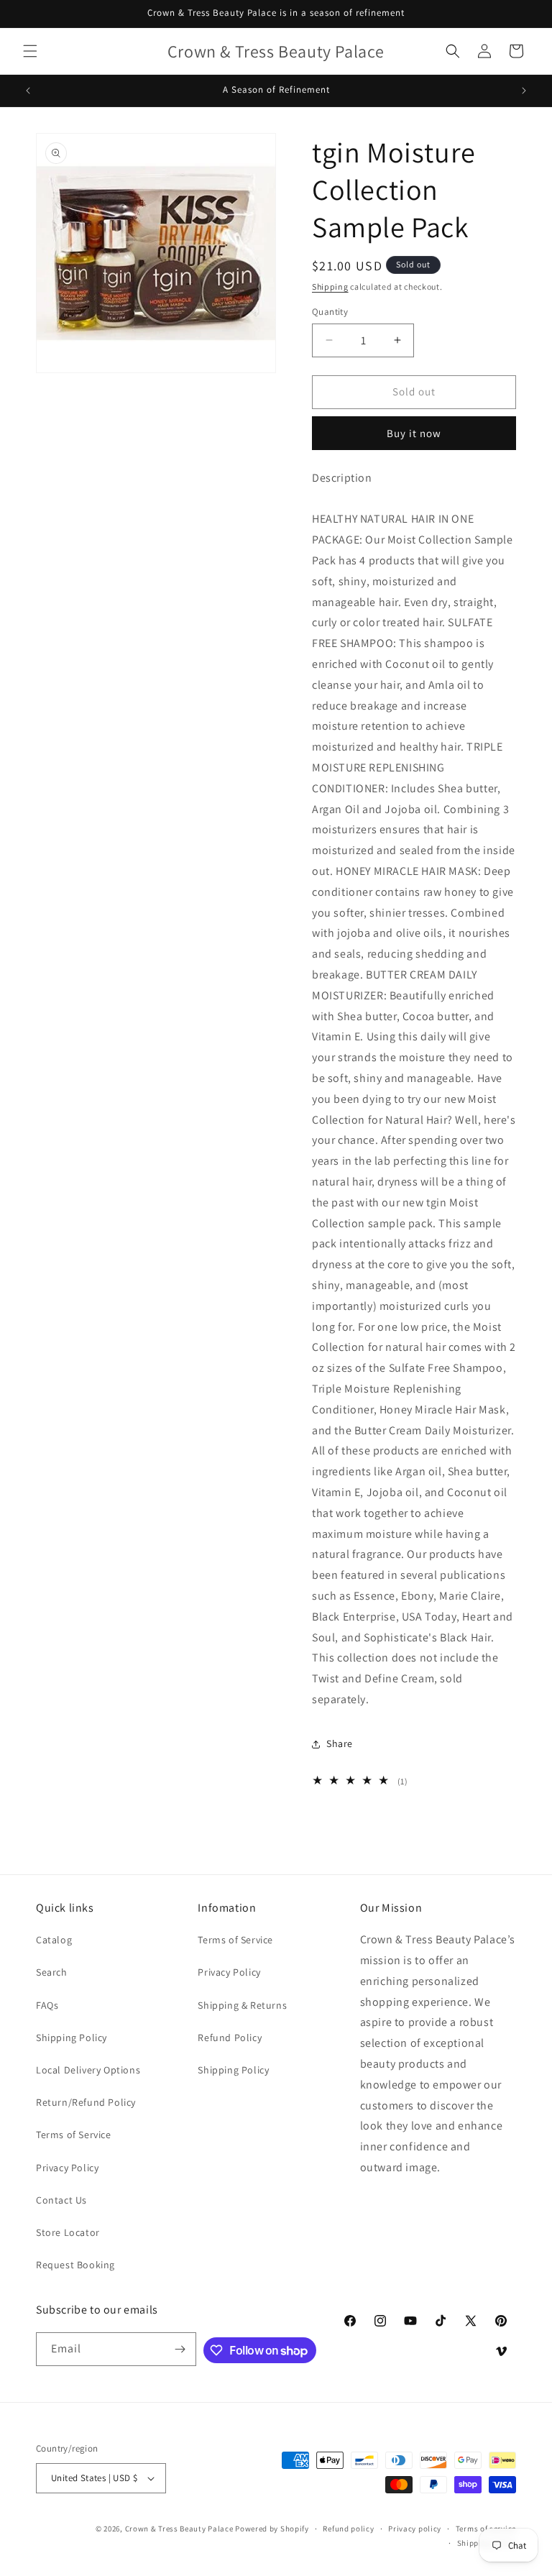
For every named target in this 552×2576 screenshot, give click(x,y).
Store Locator (68, 2232)
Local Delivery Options (88, 2070)
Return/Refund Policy (86, 2102)
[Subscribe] (180, 2349)
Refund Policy (230, 2038)
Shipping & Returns (242, 2005)
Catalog (54, 1940)
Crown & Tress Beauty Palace (179, 2529)
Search (52, 1972)
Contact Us (61, 2200)
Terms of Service (74, 2135)
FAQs (47, 2005)
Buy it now (414, 433)
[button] (30, 51)
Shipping (330, 287)
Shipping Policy (72, 2038)
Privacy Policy (67, 2168)
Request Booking (75, 2265)
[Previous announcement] (28, 91)
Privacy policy (415, 2529)
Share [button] (340, 1743)
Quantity (330, 312)
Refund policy (348, 2529)
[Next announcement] (524, 91)
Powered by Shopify (272, 2529)
